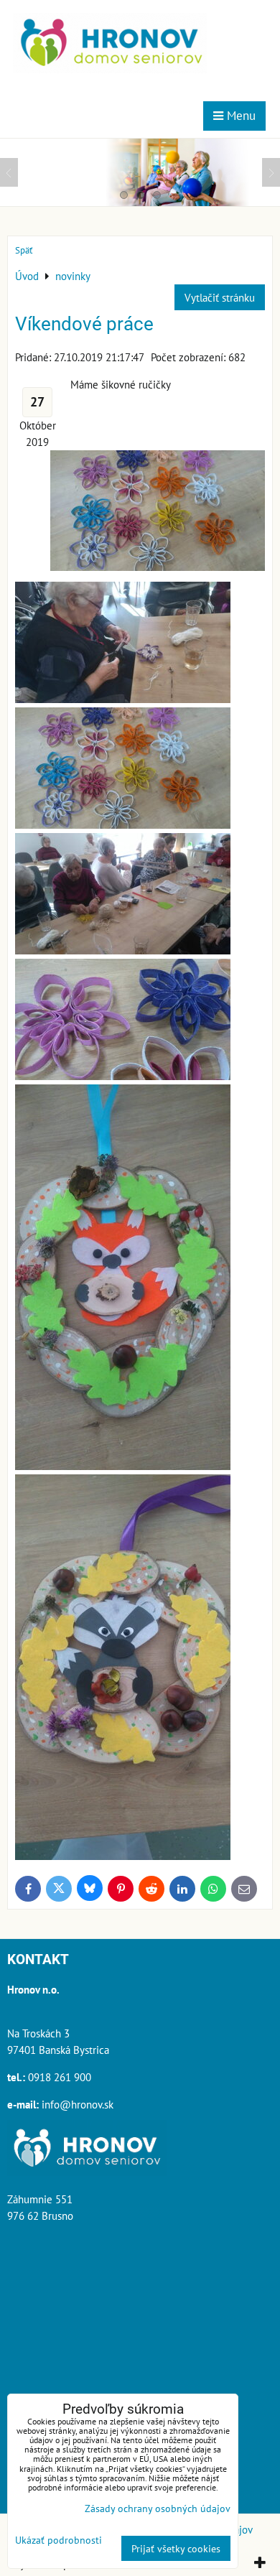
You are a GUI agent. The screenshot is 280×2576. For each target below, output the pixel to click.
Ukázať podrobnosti (59, 2540)
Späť (24, 250)
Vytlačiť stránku (220, 297)
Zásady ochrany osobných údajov (158, 2508)
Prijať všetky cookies (176, 2548)
